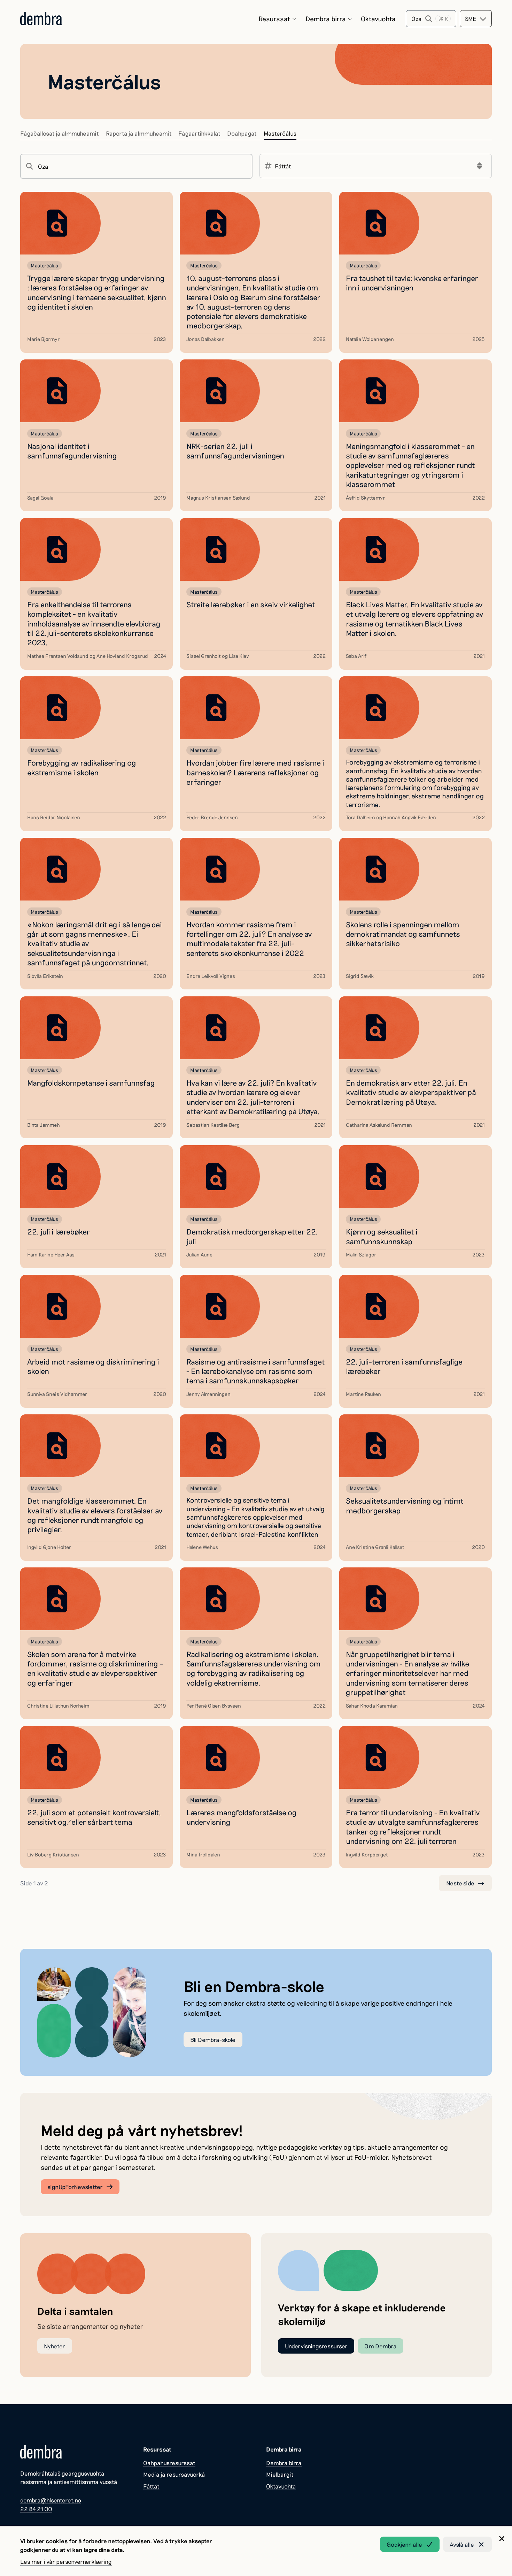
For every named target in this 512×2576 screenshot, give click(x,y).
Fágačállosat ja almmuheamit (60, 133)
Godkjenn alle (404, 2544)
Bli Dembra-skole (213, 2039)
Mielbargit (280, 2474)
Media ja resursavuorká (174, 2474)
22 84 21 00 (36, 2509)
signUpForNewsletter (75, 2187)
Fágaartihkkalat (199, 133)
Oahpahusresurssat (169, 2463)
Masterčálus (280, 133)
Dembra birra (326, 19)
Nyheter (55, 2346)
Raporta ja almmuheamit (139, 133)
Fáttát (151, 2486)
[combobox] (476, 19)
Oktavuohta (378, 19)
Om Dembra (381, 2346)
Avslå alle (462, 2544)
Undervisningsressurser (316, 2346)
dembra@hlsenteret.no (51, 2500)
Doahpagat (242, 133)
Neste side (460, 1883)
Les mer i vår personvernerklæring (66, 2561)
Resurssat (274, 19)
